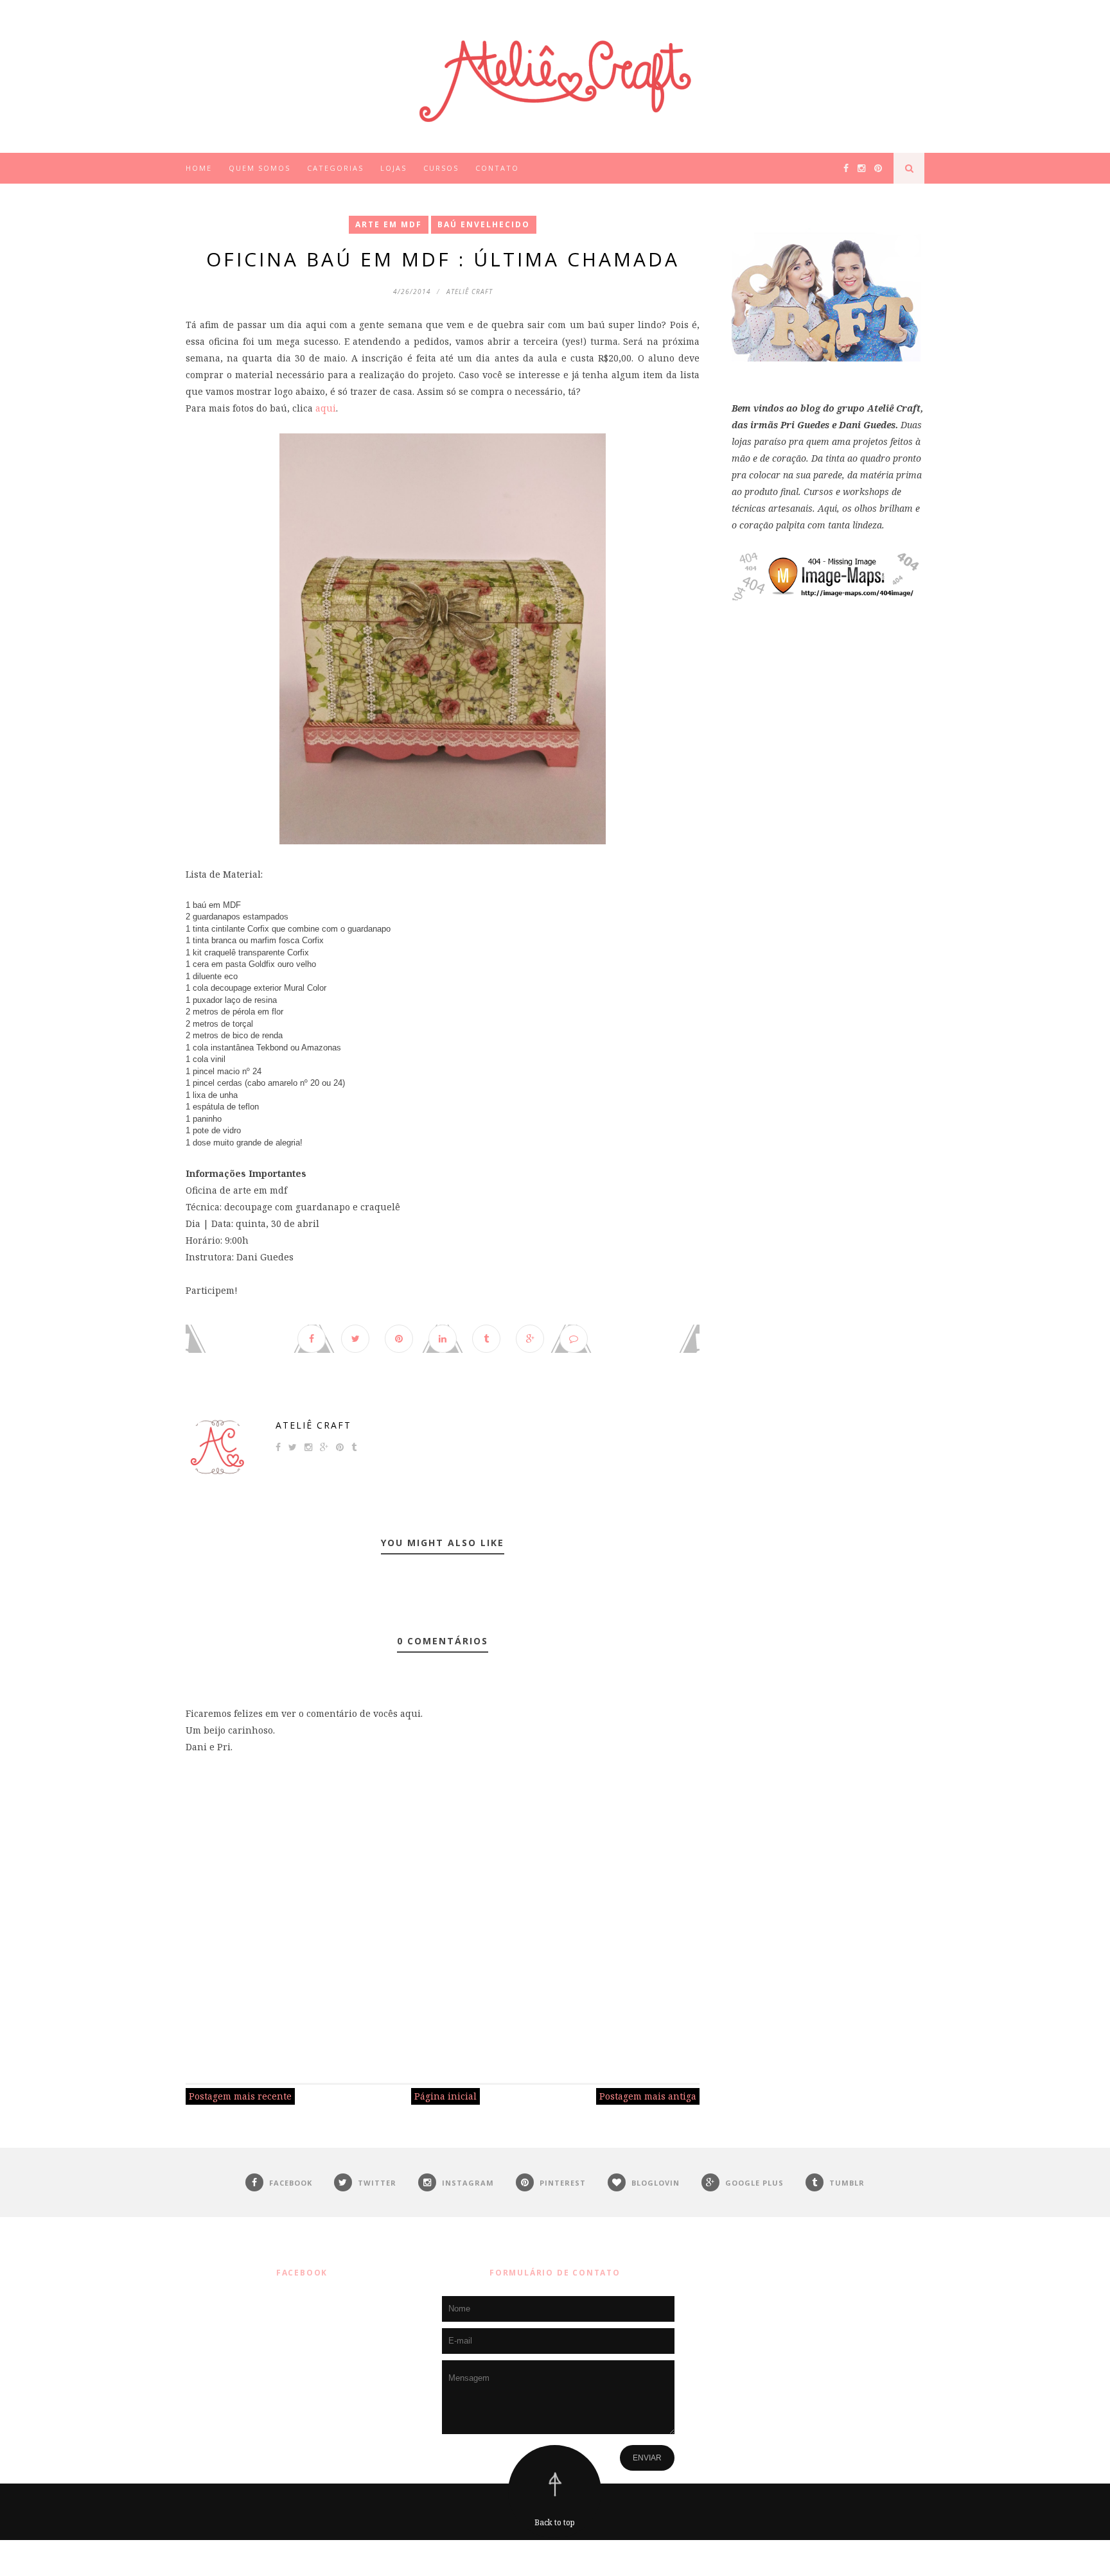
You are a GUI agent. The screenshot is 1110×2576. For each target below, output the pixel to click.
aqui (326, 408)
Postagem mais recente (240, 2096)
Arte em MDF (389, 224)
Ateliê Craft (313, 1425)
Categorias (335, 168)
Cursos (441, 168)
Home (199, 168)
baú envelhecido (484, 224)
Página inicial (445, 2096)
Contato (497, 168)
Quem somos (260, 168)
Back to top (555, 2522)
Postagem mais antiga (648, 2096)
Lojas (393, 168)
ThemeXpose (558, 2558)
